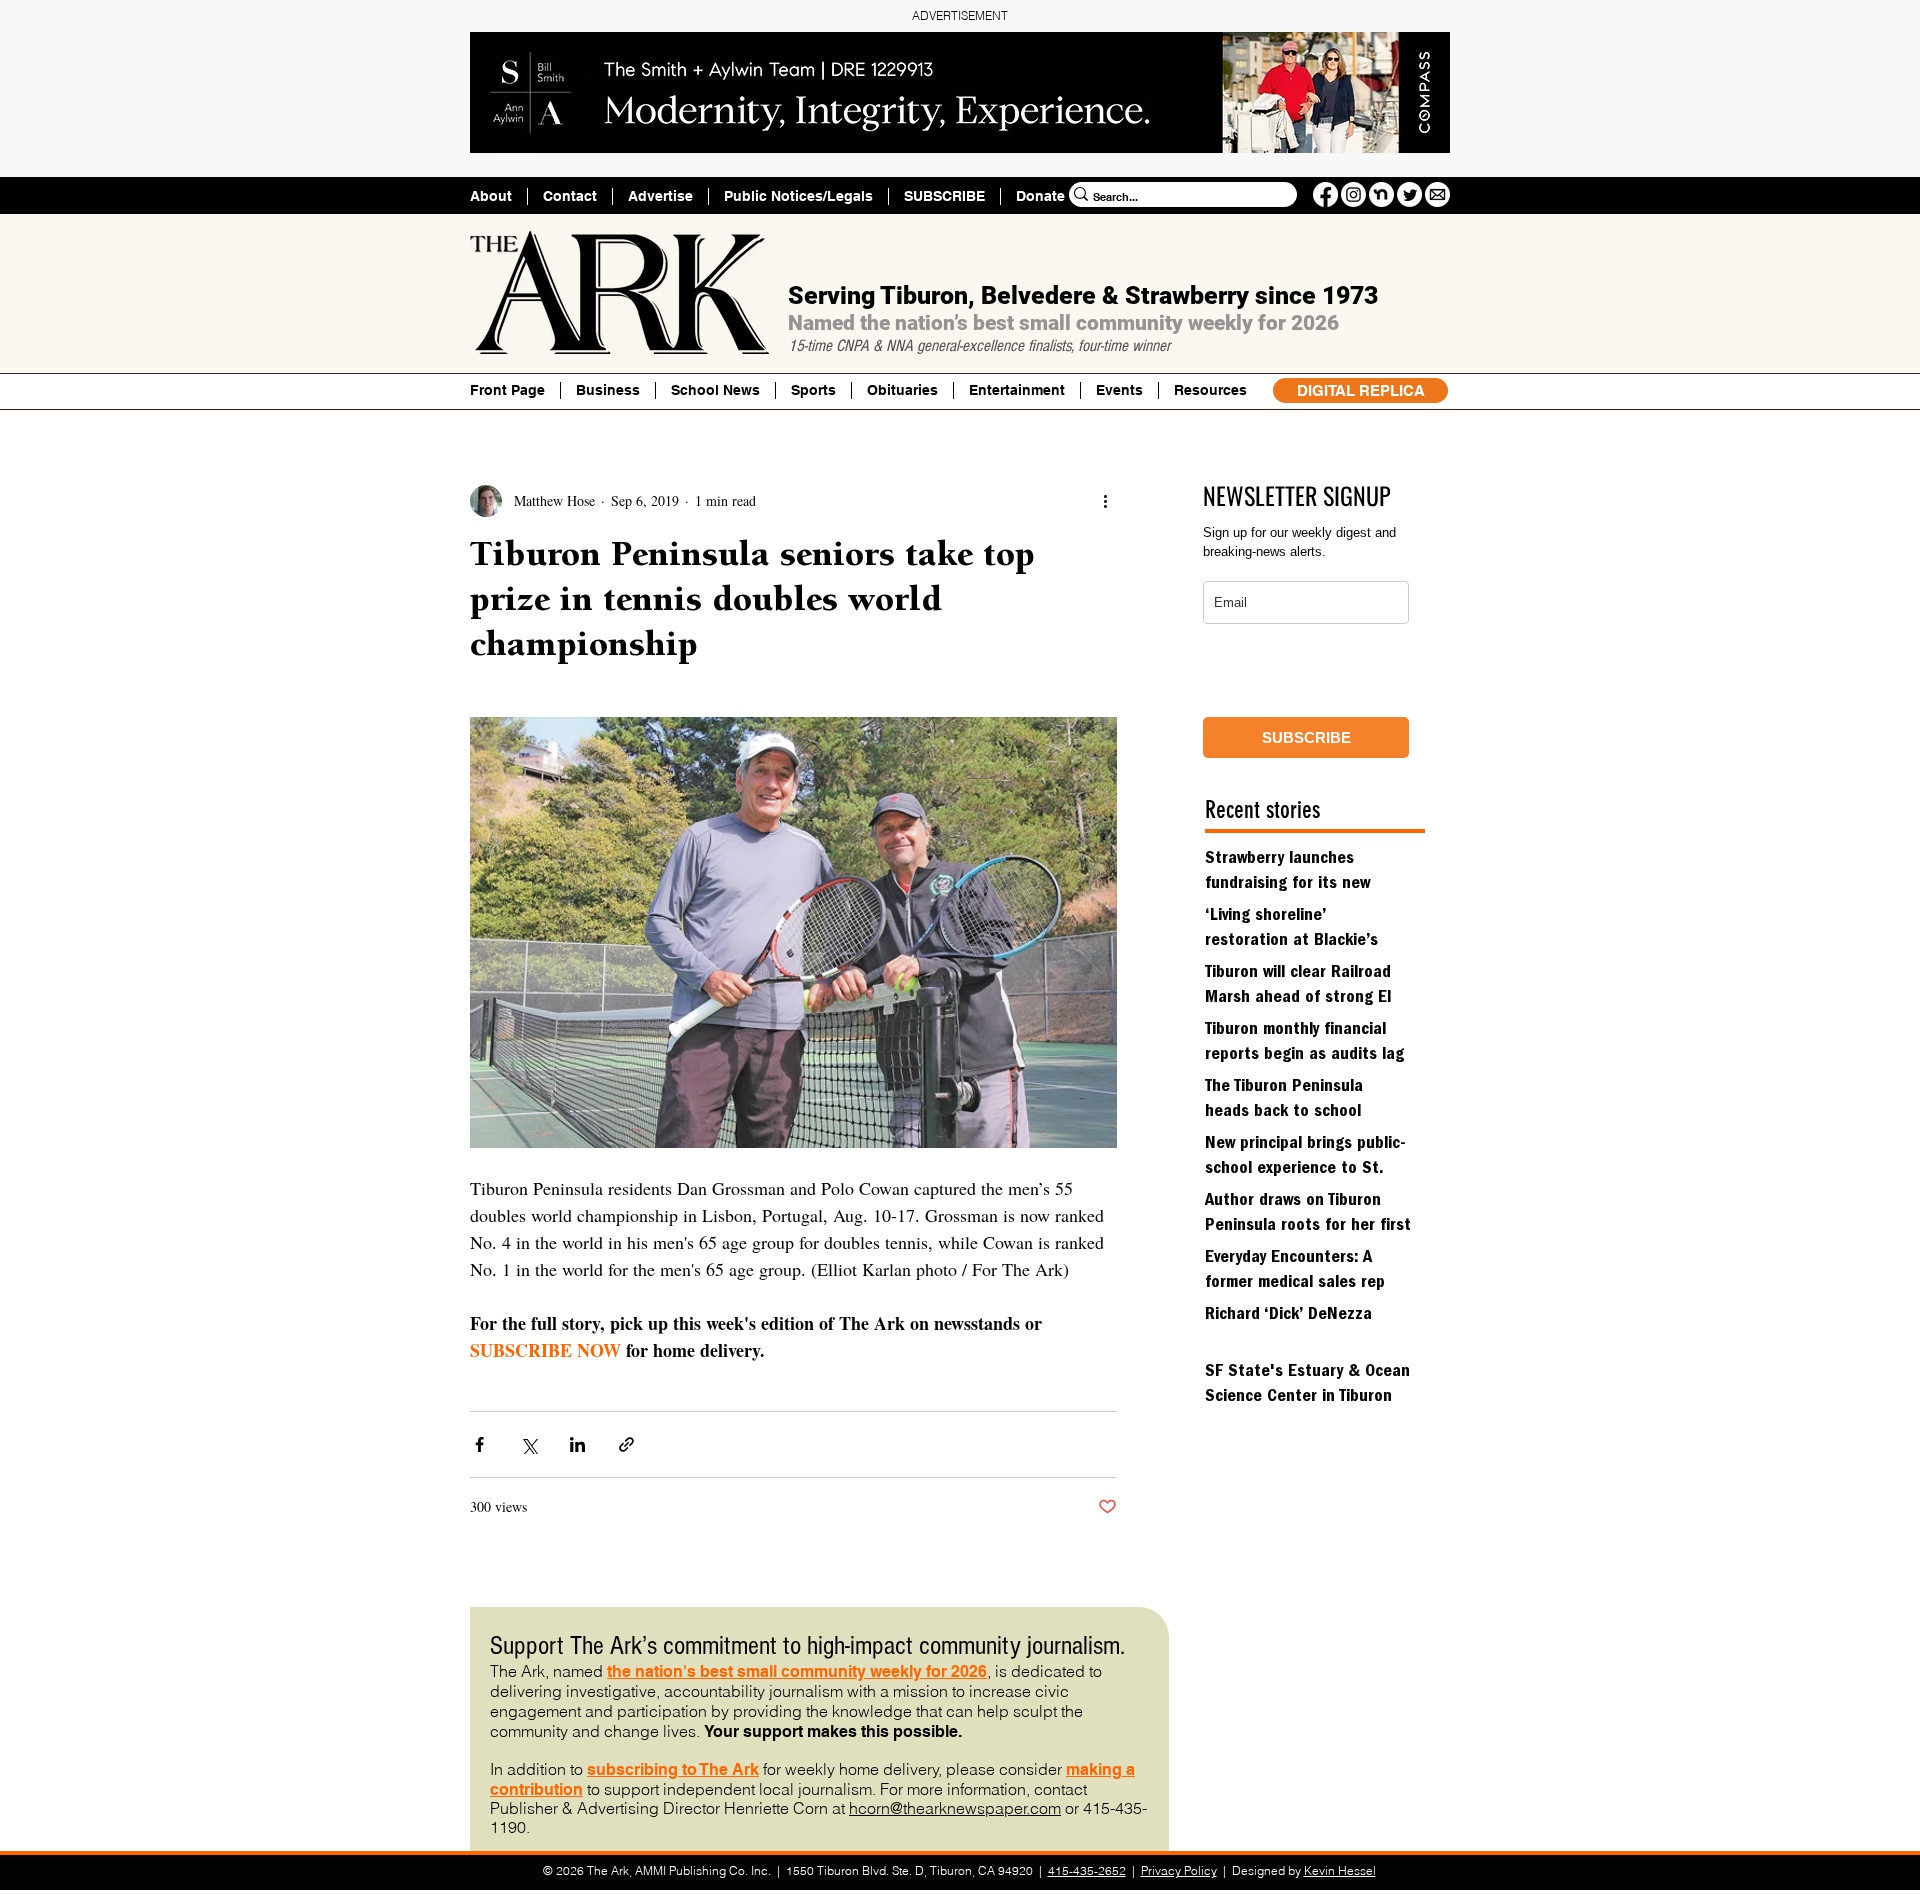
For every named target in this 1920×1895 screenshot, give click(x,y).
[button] (1210, 390)
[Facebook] (1325, 194)
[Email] (1437, 194)
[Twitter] (1409, 194)
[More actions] (1105, 501)
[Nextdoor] (1381, 194)
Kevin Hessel (1340, 1870)
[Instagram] (1353, 194)
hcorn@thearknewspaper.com (955, 1808)
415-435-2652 (1087, 1870)
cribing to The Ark (692, 1769)
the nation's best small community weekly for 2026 (797, 1671)
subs (606, 1769)
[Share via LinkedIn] (577, 1444)
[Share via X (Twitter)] (528, 1444)
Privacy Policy (1179, 1870)
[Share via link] (626, 1444)
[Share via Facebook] (479, 1444)
